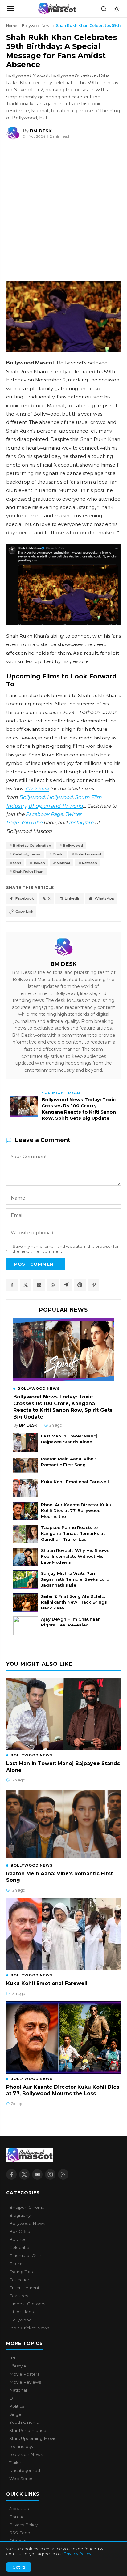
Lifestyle (18, 2366)
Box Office (20, 2231)
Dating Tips (21, 2272)
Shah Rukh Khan (28, 872)
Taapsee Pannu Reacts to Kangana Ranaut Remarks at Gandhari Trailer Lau (73, 1533)
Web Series (21, 2479)
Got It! (19, 2567)
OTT (13, 2398)
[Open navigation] (10, 9)
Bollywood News (37, 26)
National (18, 2390)
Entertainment (88, 854)
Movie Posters (24, 2374)
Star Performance (28, 2430)
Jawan (39, 863)
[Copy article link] (93, 1285)
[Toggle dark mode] (117, 9)
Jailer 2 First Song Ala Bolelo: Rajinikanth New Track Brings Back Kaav (74, 1602)
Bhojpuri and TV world (56, 806)
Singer (16, 2414)
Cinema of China (27, 2255)
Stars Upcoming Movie (33, 2438)
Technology (21, 2446)
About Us (19, 2509)
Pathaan (90, 863)
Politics (17, 2406)
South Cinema (24, 2422)
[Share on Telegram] (66, 1285)
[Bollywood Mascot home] (57, 9)
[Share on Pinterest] (80, 1285)
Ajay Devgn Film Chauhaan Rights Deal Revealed (71, 1622)
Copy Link (24, 911)
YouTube (31, 823)
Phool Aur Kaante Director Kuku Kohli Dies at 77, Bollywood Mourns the (76, 1510)
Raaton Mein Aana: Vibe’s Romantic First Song (69, 1462)
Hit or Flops (21, 2312)
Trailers (16, 2462)
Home (12, 26)
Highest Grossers (27, 2304)
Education (20, 2280)
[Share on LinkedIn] (39, 1285)
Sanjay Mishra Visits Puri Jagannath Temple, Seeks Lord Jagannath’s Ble (75, 1579)
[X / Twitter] (24, 2174)
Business (19, 2239)
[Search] (104, 9)
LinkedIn (73, 898)
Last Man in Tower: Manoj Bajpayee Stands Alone (69, 1439)
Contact (18, 2517)
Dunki (58, 854)
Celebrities (20, 2247)
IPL (13, 2358)
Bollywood (32, 797)
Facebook (25, 898)
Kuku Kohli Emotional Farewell (75, 1482)
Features (19, 2296)
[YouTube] (37, 2174)
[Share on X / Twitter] (26, 1285)
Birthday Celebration (32, 846)
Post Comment (35, 1264)
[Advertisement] (46, 211)
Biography (20, 2215)
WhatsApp (104, 898)
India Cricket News (29, 2328)
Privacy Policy (78, 2554)
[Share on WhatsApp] (53, 1285)
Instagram (81, 823)
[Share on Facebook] (12, 1285)
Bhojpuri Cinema (27, 2207)
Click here (37, 789)
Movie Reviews (25, 2382)
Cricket (17, 2264)
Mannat (63, 863)
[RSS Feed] (63, 2174)
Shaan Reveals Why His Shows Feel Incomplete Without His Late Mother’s (75, 1556)
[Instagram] (50, 2174)
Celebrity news (27, 854)
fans (17, 863)
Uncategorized (25, 2470)
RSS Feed (20, 2533)
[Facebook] (11, 2174)
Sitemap (18, 2541)
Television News (26, 2454)
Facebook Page (44, 814)
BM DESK (64, 964)
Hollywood (60, 797)
